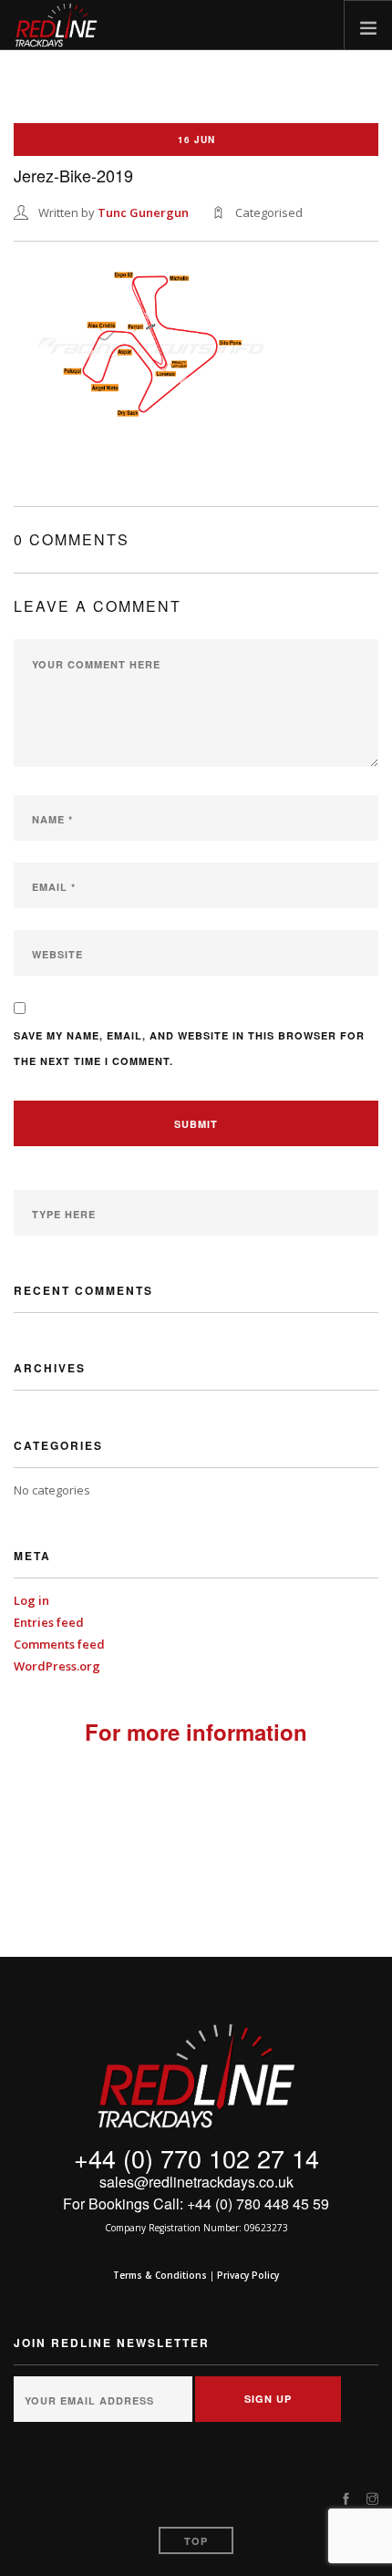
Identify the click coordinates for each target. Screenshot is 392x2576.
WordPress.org (57, 1666)
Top (196, 2541)
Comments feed (59, 1644)
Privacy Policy (248, 2275)
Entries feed (49, 1622)
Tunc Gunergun (143, 212)
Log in (31, 1600)
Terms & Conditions (160, 2275)
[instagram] (372, 2499)
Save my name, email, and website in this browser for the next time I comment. (189, 1048)
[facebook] (346, 2499)
